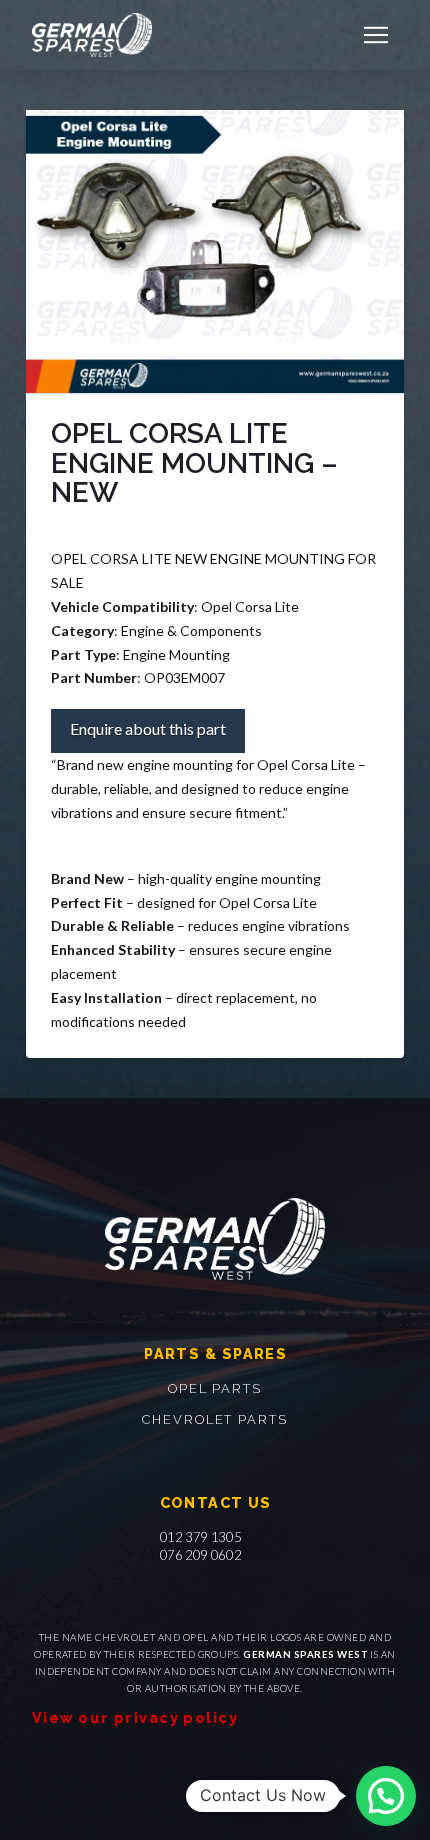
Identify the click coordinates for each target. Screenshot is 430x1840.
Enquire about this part (148, 728)
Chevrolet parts (215, 1419)
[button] (376, 35)
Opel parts (215, 1388)
